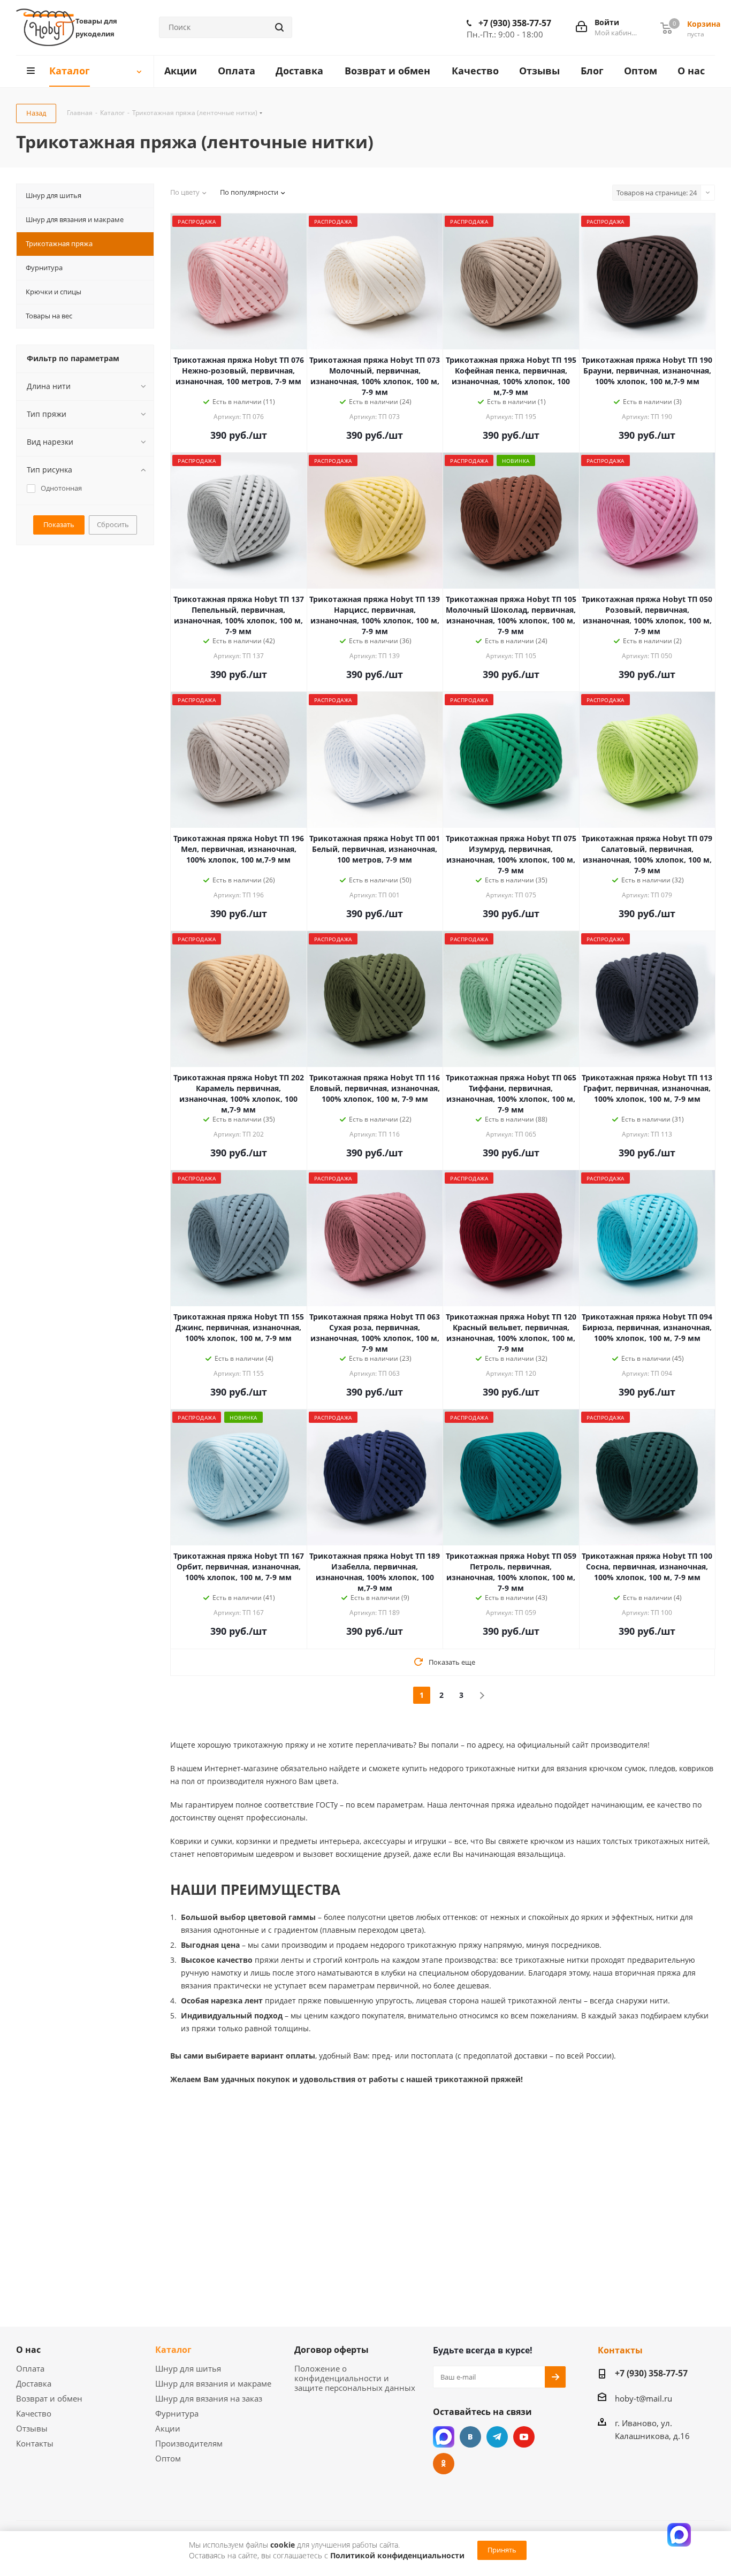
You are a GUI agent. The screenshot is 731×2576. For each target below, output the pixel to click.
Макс (444, 2437)
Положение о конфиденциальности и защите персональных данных (355, 2378)
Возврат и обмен (49, 2398)
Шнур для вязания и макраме (213, 2383)
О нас (28, 2350)
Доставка (34, 2383)
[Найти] (279, 27)
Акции (168, 2428)
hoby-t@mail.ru (644, 2398)
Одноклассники (444, 2464)
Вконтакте (470, 2437)
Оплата (30, 2368)
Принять (502, 2550)
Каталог (173, 2350)
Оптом (168, 2458)
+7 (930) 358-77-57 (515, 23)
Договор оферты (332, 2350)
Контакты (35, 2443)
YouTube (524, 2437)
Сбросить (113, 524)
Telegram (497, 2437)
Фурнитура (177, 2413)
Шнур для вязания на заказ (209, 2398)
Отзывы (32, 2428)
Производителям (189, 2443)
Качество (34, 2413)
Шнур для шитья (188, 2368)
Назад (36, 113)
